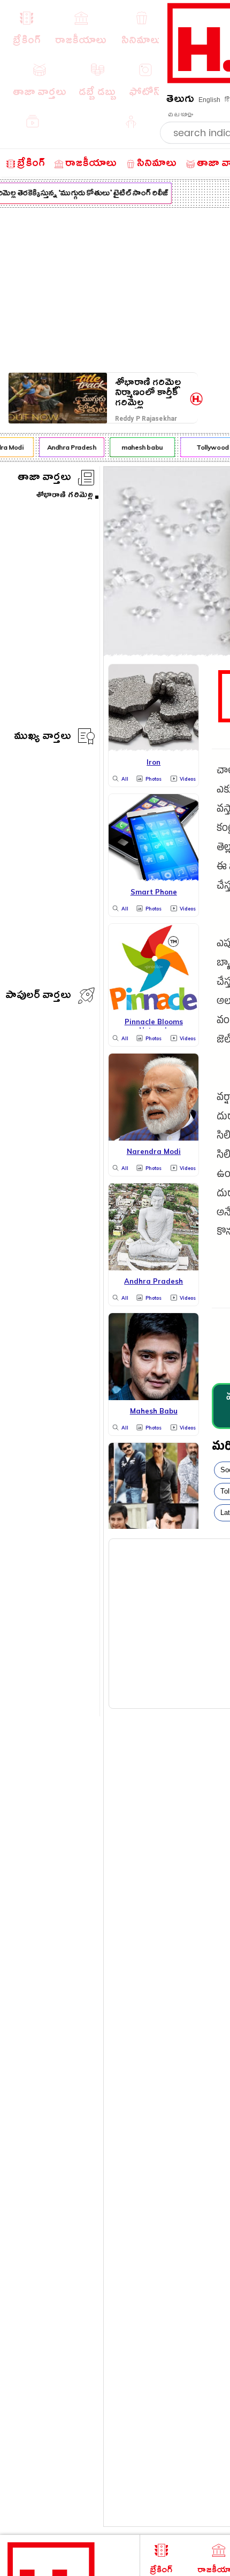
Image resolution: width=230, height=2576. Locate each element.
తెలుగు (180, 101)
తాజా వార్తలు (44, 479)
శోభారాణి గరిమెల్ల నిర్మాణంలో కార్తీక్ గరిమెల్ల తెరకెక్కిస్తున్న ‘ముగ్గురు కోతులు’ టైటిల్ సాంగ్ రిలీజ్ (148, 393)
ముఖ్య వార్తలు (43, 738)
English (209, 100)
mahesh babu (139, 447)
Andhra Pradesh (69, 447)
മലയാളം (180, 115)
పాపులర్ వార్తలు (38, 997)
